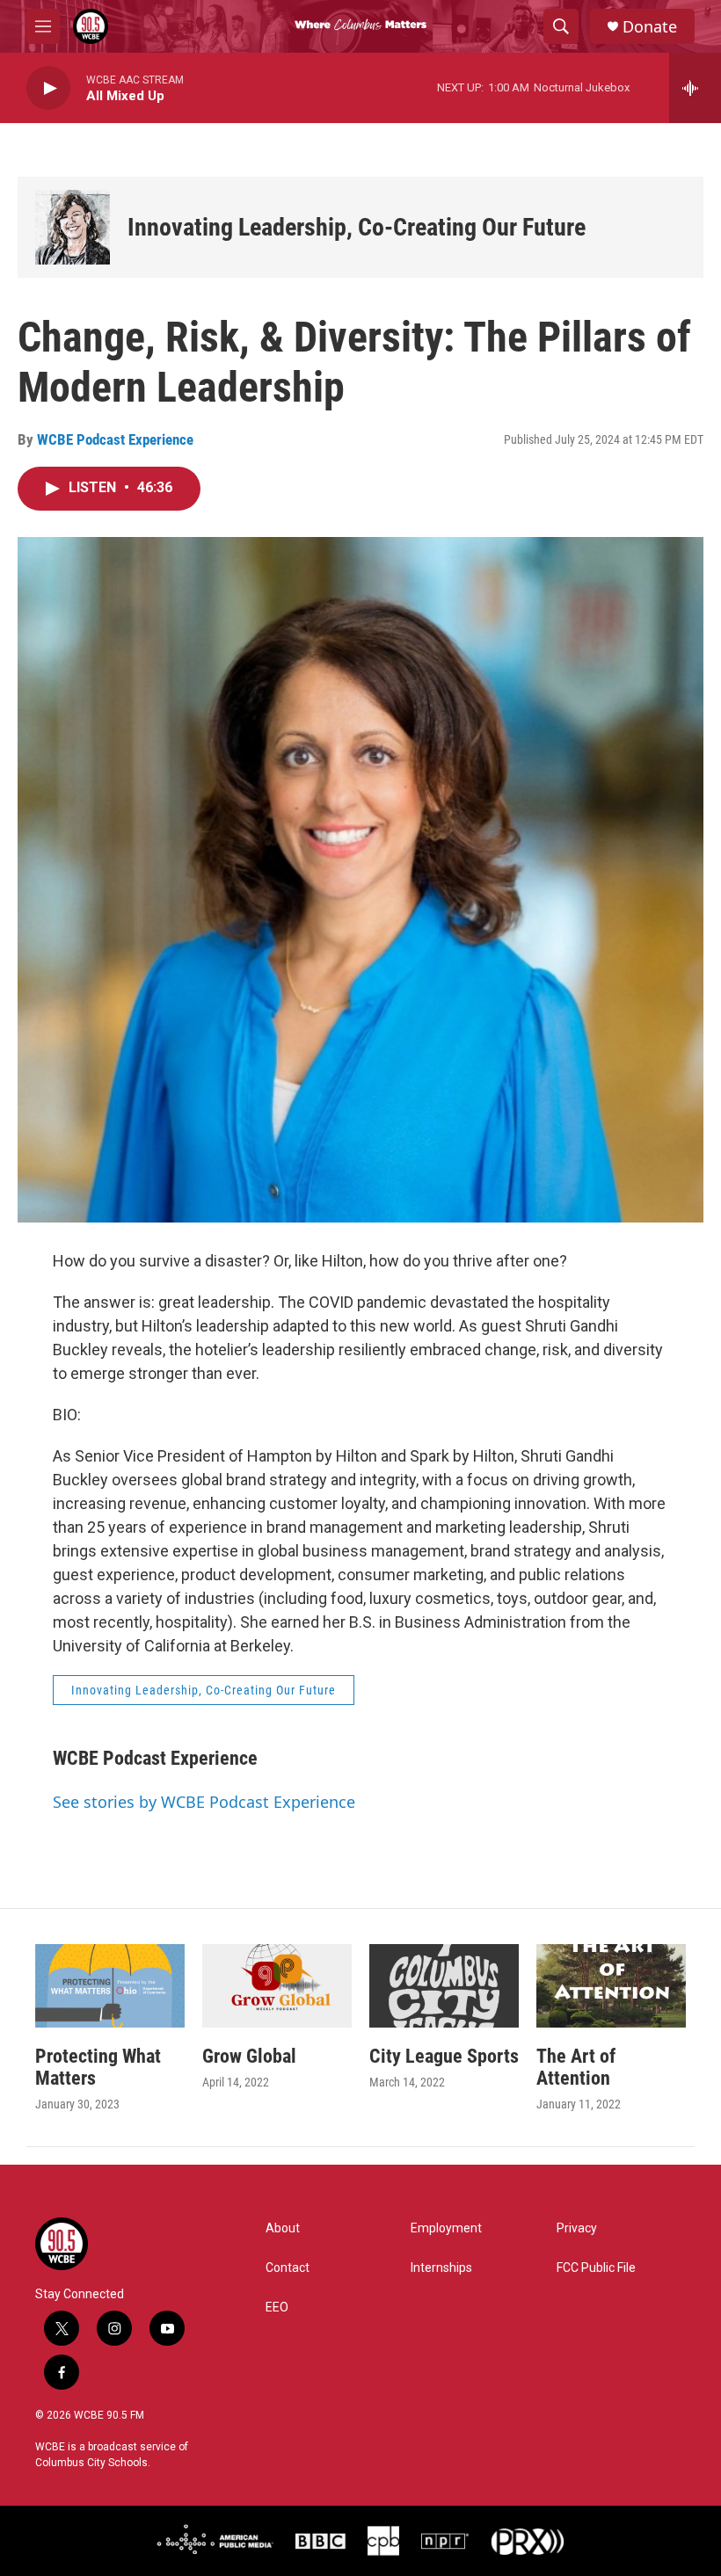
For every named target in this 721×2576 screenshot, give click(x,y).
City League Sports (444, 2056)
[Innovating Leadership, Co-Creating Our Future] (73, 227)
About (283, 2228)
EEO (277, 2308)
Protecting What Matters (98, 2067)
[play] (48, 88)
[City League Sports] (444, 1986)
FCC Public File (596, 2268)
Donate (650, 27)
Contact (288, 2268)
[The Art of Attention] (611, 1986)
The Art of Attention (576, 2067)
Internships (441, 2268)
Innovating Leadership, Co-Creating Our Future (357, 227)
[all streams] (695, 88)
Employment (446, 2228)
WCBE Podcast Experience (115, 439)
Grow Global (249, 2056)
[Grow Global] (277, 1986)
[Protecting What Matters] (110, 1986)
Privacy (577, 2228)
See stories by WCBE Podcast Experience (204, 1802)
